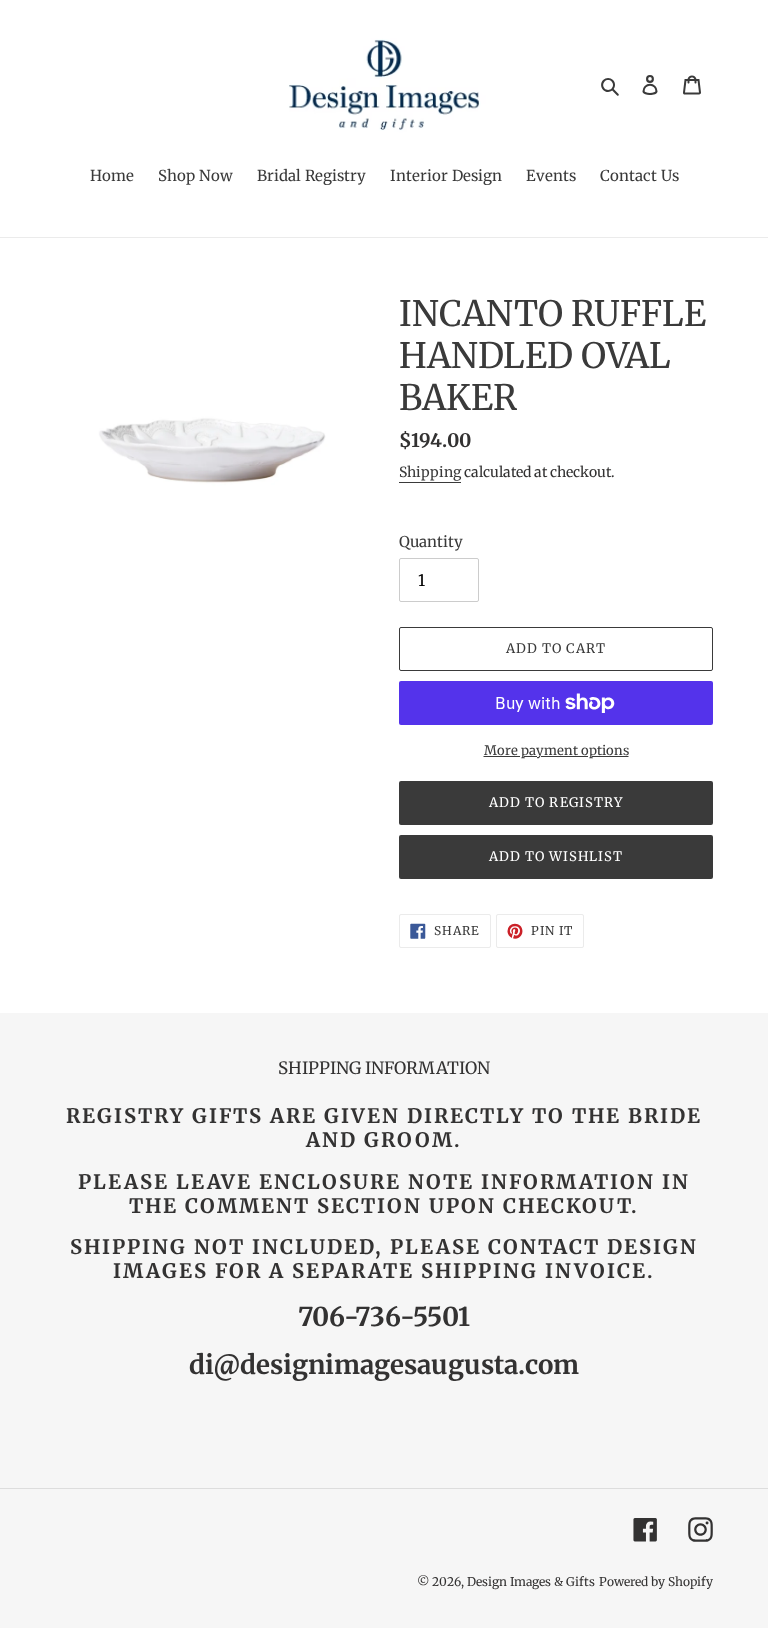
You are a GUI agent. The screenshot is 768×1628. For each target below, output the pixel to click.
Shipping (430, 472)
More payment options (556, 750)
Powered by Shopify (656, 1581)
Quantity (431, 541)
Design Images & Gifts (531, 1581)
